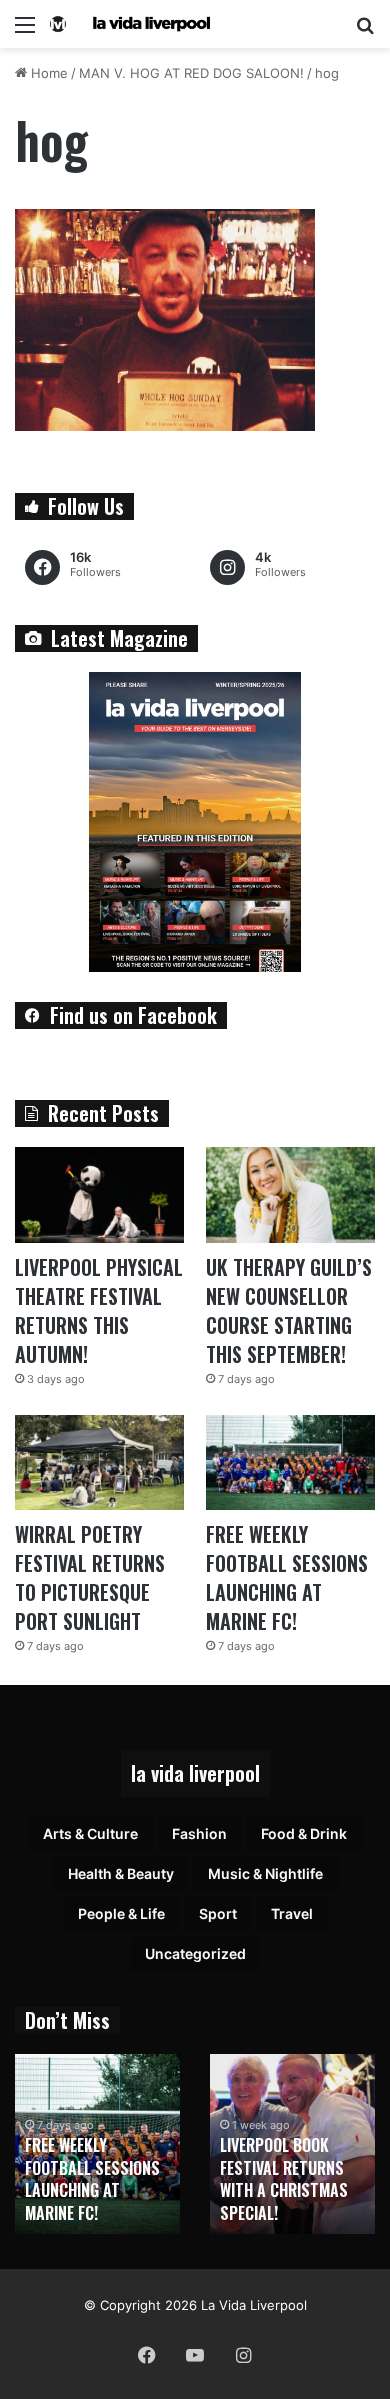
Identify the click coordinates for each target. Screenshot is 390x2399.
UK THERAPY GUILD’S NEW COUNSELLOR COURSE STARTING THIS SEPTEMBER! (289, 1310)
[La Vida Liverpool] (130, 24)
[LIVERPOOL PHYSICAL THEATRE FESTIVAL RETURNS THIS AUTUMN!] (99, 1194)
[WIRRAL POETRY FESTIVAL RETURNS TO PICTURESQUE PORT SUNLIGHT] (99, 1462)
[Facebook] (147, 2355)
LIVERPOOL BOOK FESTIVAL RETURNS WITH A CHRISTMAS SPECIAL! (284, 2178)
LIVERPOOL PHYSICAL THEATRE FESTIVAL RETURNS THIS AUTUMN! (99, 1310)
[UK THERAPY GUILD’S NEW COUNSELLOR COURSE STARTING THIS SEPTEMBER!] (290, 1194)
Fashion (199, 1833)
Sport (218, 1913)
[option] (97, 2144)
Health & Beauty (121, 1873)
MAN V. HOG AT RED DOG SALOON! (191, 73)
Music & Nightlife (265, 1873)
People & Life (121, 1913)
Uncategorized (195, 1953)
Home (47, 73)
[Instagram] (243, 2355)
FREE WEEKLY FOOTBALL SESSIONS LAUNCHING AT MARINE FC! (287, 1577)
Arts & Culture (90, 1833)
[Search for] (365, 31)
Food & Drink (304, 1833)
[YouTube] (195, 2355)
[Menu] (25, 31)
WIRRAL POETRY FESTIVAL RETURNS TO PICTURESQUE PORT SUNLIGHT (90, 1577)
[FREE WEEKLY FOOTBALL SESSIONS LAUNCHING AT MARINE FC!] (290, 1462)
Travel (292, 1913)
